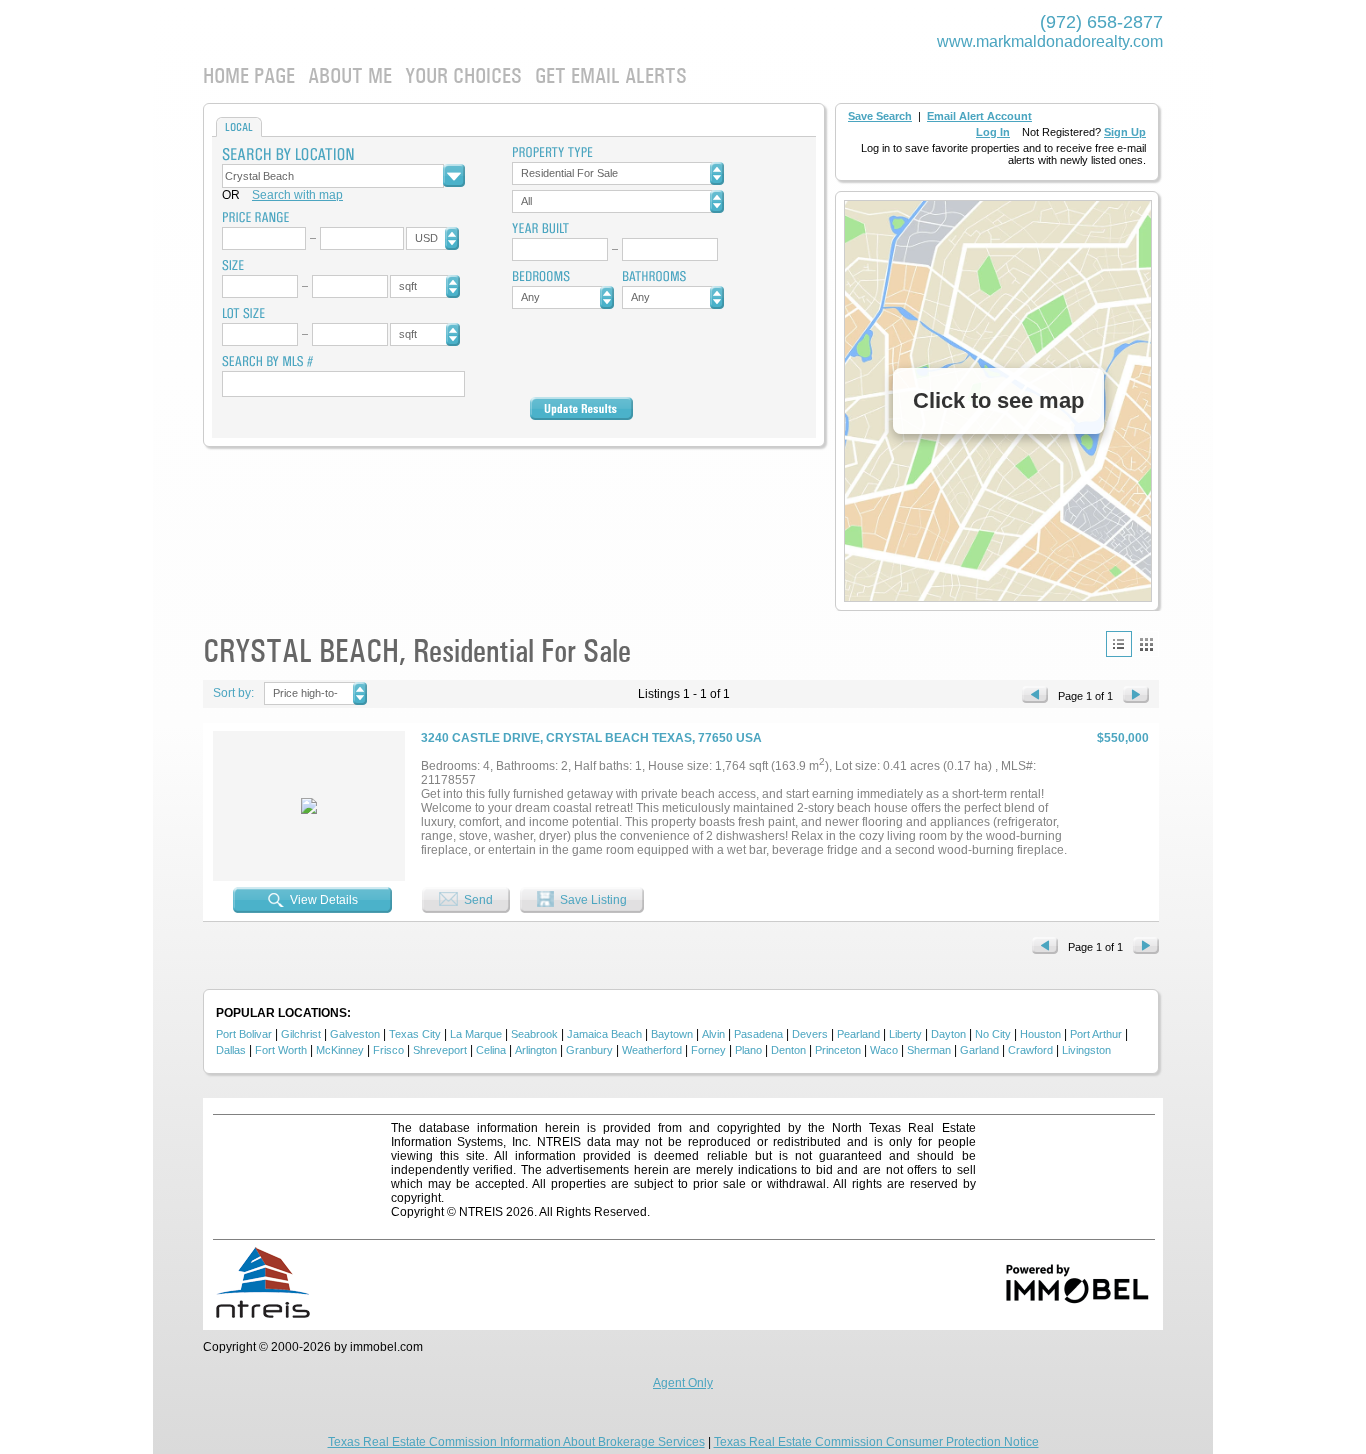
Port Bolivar (244, 1034)
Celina (491, 1050)
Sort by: (233, 693)
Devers (810, 1034)
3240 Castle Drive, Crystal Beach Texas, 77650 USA (591, 738)
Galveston (355, 1034)
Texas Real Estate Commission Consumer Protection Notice (876, 1442)
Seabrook (534, 1034)
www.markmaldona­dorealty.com (1050, 41)
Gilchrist (301, 1034)
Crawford (1030, 1050)
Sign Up (1125, 132)
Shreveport (440, 1050)
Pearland (858, 1034)
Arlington (536, 1050)
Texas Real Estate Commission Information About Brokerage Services (516, 1442)
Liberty (905, 1034)
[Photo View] (1146, 644)
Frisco (388, 1050)
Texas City (415, 1034)
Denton (788, 1050)
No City (993, 1034)
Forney (708, 1050)
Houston (1040, 1034)
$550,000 (1123, 738)
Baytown (672, 1034)
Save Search (880, 116)
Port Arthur (1096, 1034)
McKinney (340, 1050)
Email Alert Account (979, 116)
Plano (748, 1050)
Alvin (713, 1034)
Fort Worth (281, 1050)
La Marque (476, 1034)
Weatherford (652, 1050)
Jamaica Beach (604, 1034)
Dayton (948, 1034)
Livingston (1086, 1050)
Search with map (297, 195)
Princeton (838, 1050)
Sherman (929, 1050)
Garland (979, 1050)
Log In (993, 132)
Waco (884, 1050)
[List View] (1119, 644)
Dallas (231, 1050)
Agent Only (683, 1383)
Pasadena (758, 1034)
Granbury (589, 1050)
